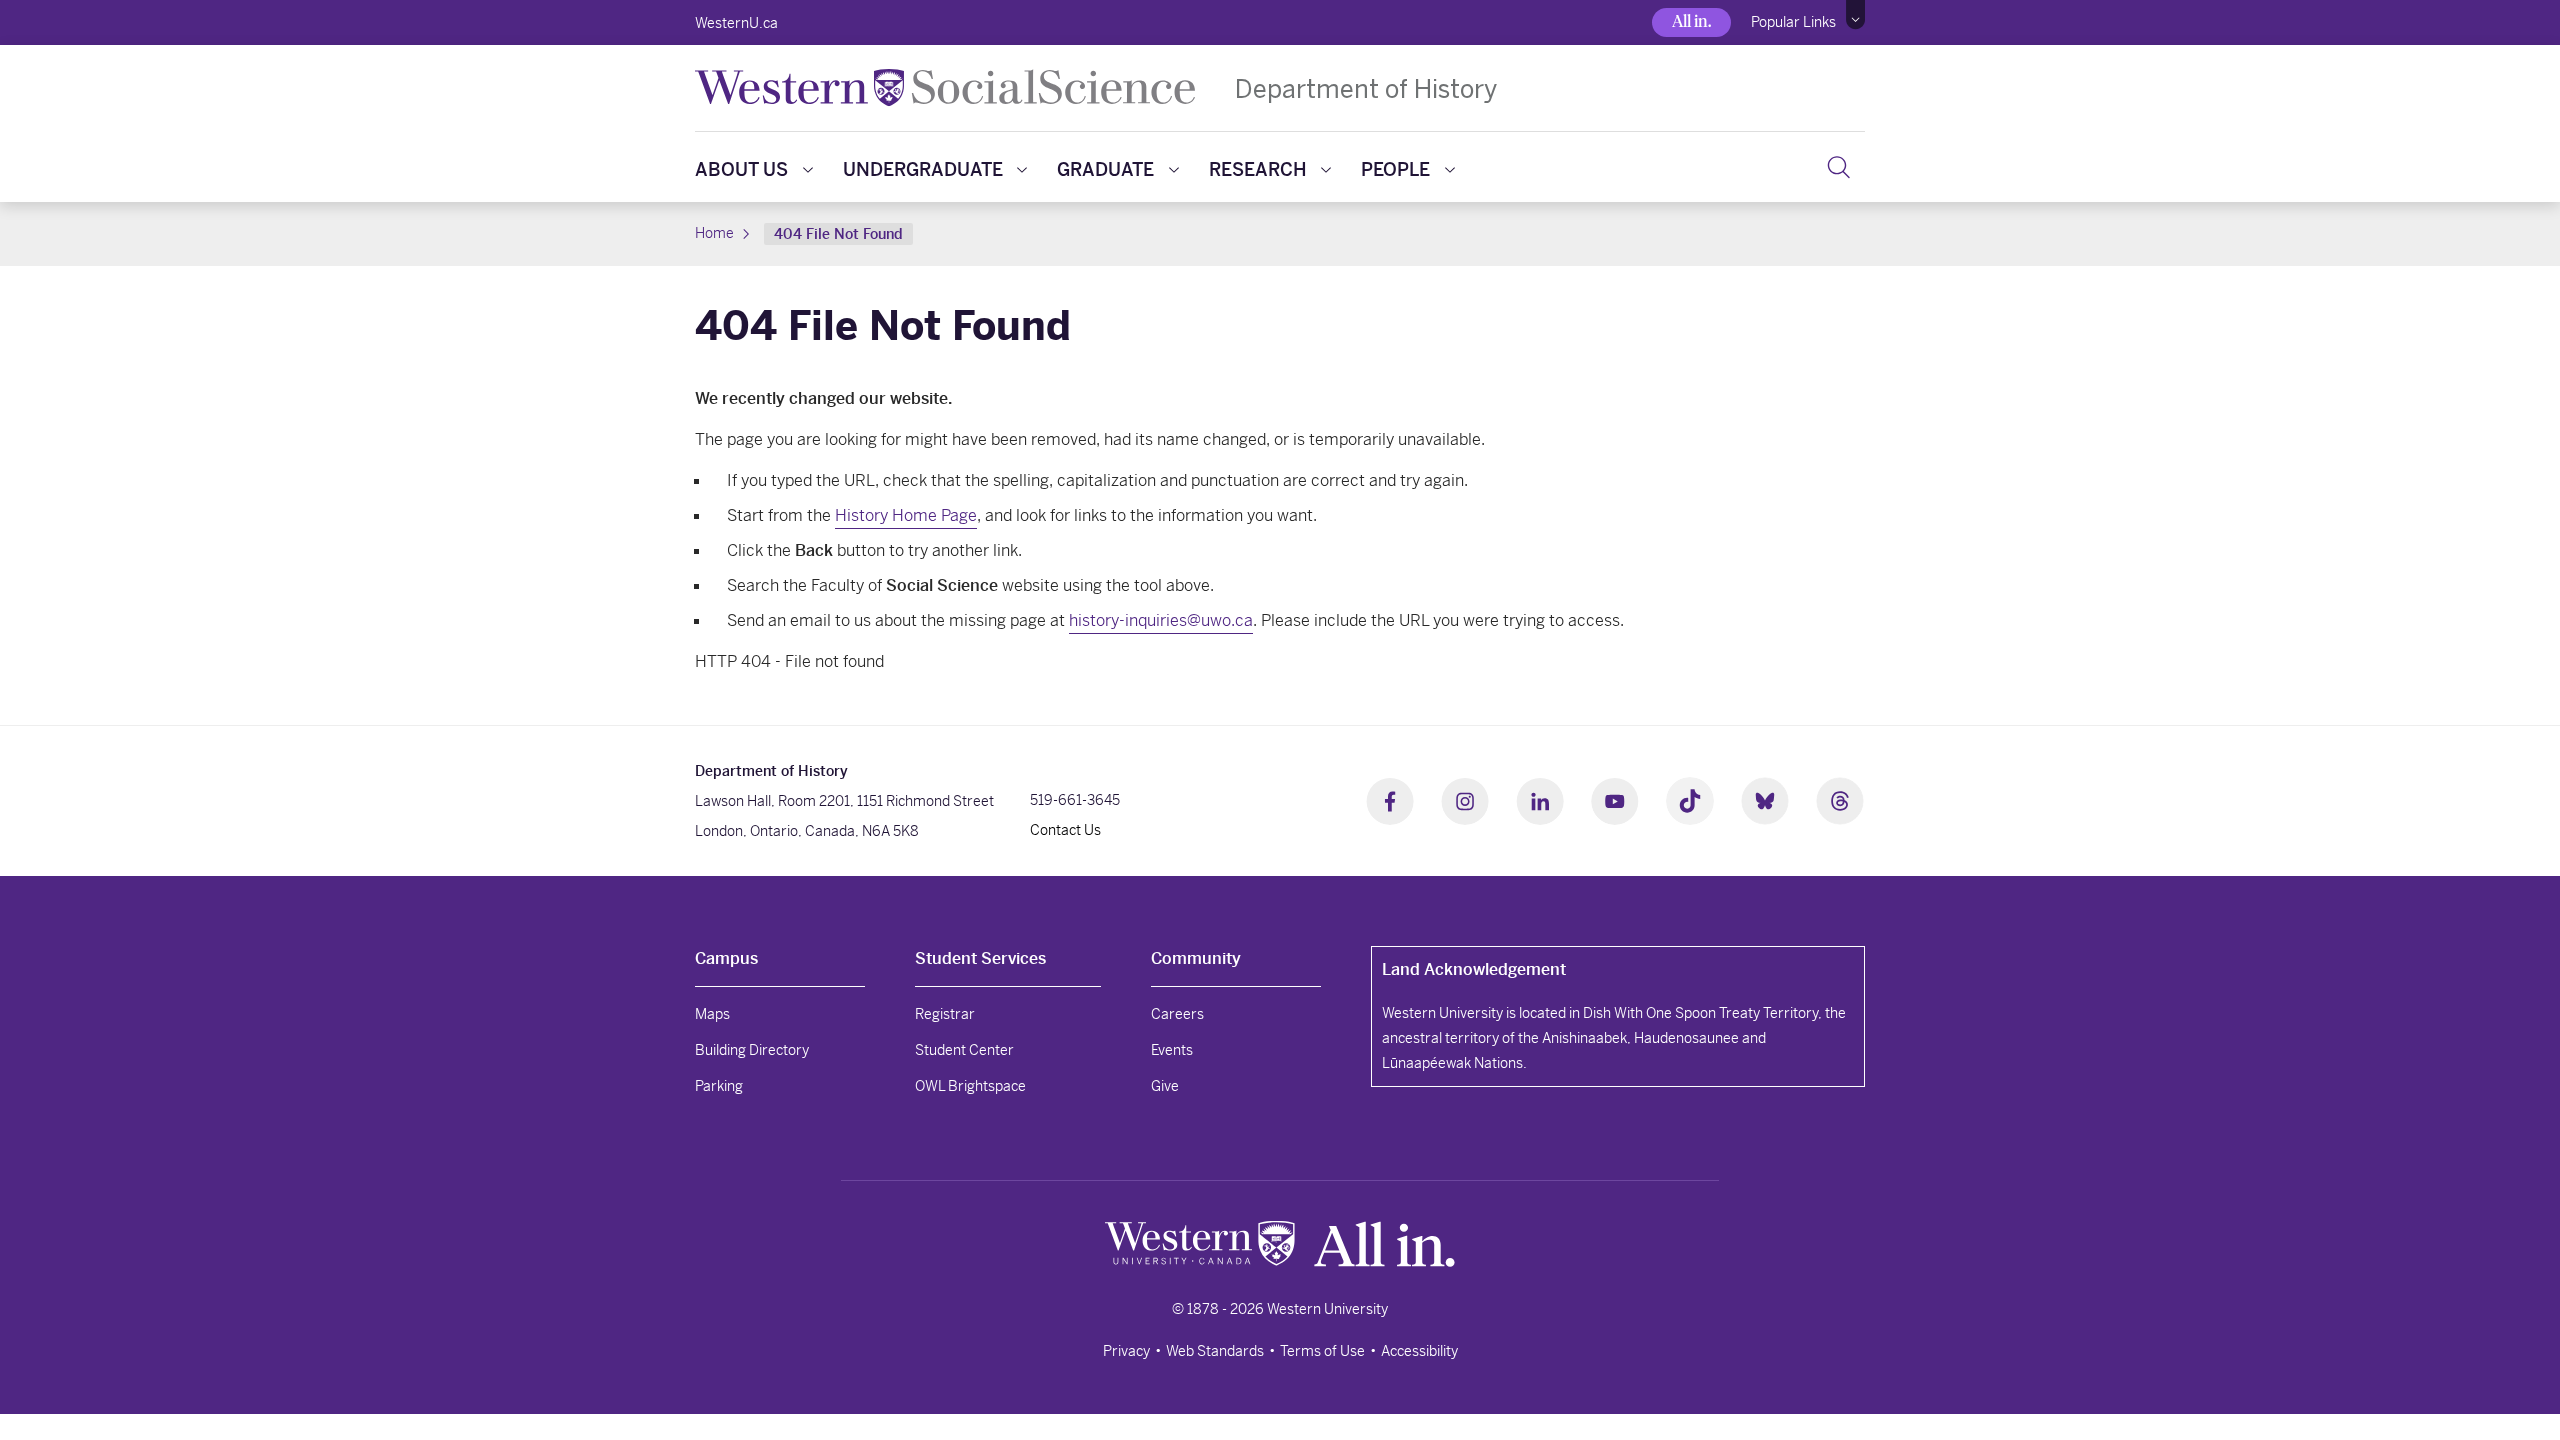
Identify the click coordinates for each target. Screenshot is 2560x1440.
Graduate (1105, 169)
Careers (1177, 1014)
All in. (1691, 21)
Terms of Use (1322, 1351)
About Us (741, 169)
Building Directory (752, 1050)
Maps (712, 1014)
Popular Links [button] (1793, 22)
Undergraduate (923, 169)
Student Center (964, 1050)
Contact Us (1065, 830)
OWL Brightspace (970, 1086)
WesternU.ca (736, 23)
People (1395, 169)
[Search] (1838, 167)
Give (1165, 1086)
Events (1172, 1050)
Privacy (1126, 1351)
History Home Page (906, 515)
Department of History (1366, 88)
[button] (1855, 15)
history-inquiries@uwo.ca (1161, 620)
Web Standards (1215, 1351)
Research (1258, 169)
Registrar (945, 1014)
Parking (719, 1086)
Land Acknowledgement (1474, 969)
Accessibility (1419, 1351)
